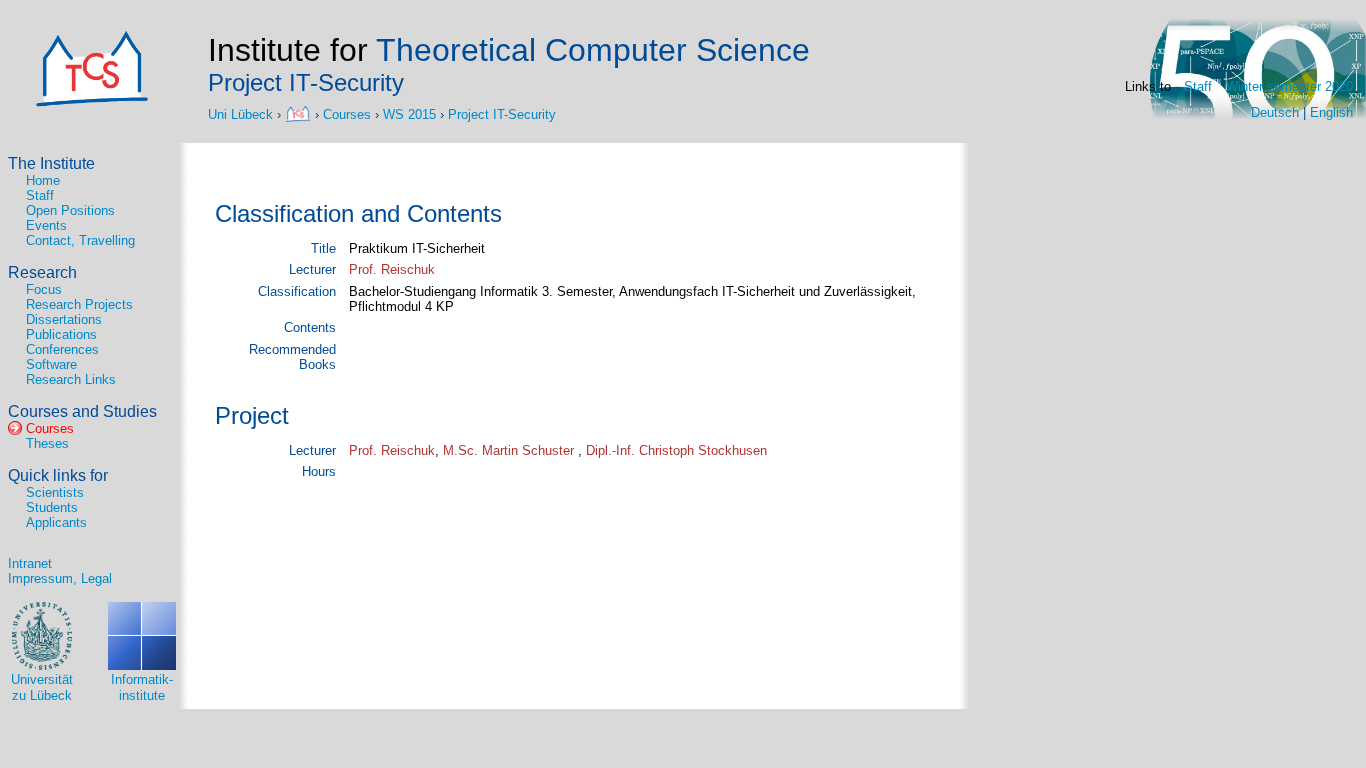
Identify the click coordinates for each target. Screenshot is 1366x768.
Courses (347, 113)
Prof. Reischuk (392, 269)
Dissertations (64, 319)
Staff (1198, 86)
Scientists (55, 492)
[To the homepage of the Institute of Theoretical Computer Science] (300, 113)
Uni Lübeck (242, 113)
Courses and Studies (82, 411)
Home (43, 180)
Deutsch (1275, 112)
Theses (47, 443)
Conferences (62, 349)
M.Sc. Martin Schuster (510, 450)
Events (46, 225)
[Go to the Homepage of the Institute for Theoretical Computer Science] (92, 102)
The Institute (51, 163)
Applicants (56, 522)
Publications (61, 334)
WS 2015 (409, 113)
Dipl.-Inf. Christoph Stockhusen (676, 450)
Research (42, 272)
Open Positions (70, 210)
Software (51, 364)
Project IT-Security (502, 113)
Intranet (30, 563)
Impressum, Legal (60, 578)
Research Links (71, 379)
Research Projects (79, 304)
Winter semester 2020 (1289, 86)
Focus (44, 289)
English (1331, 112)
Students (52, 507)
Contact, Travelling (80, 240)
